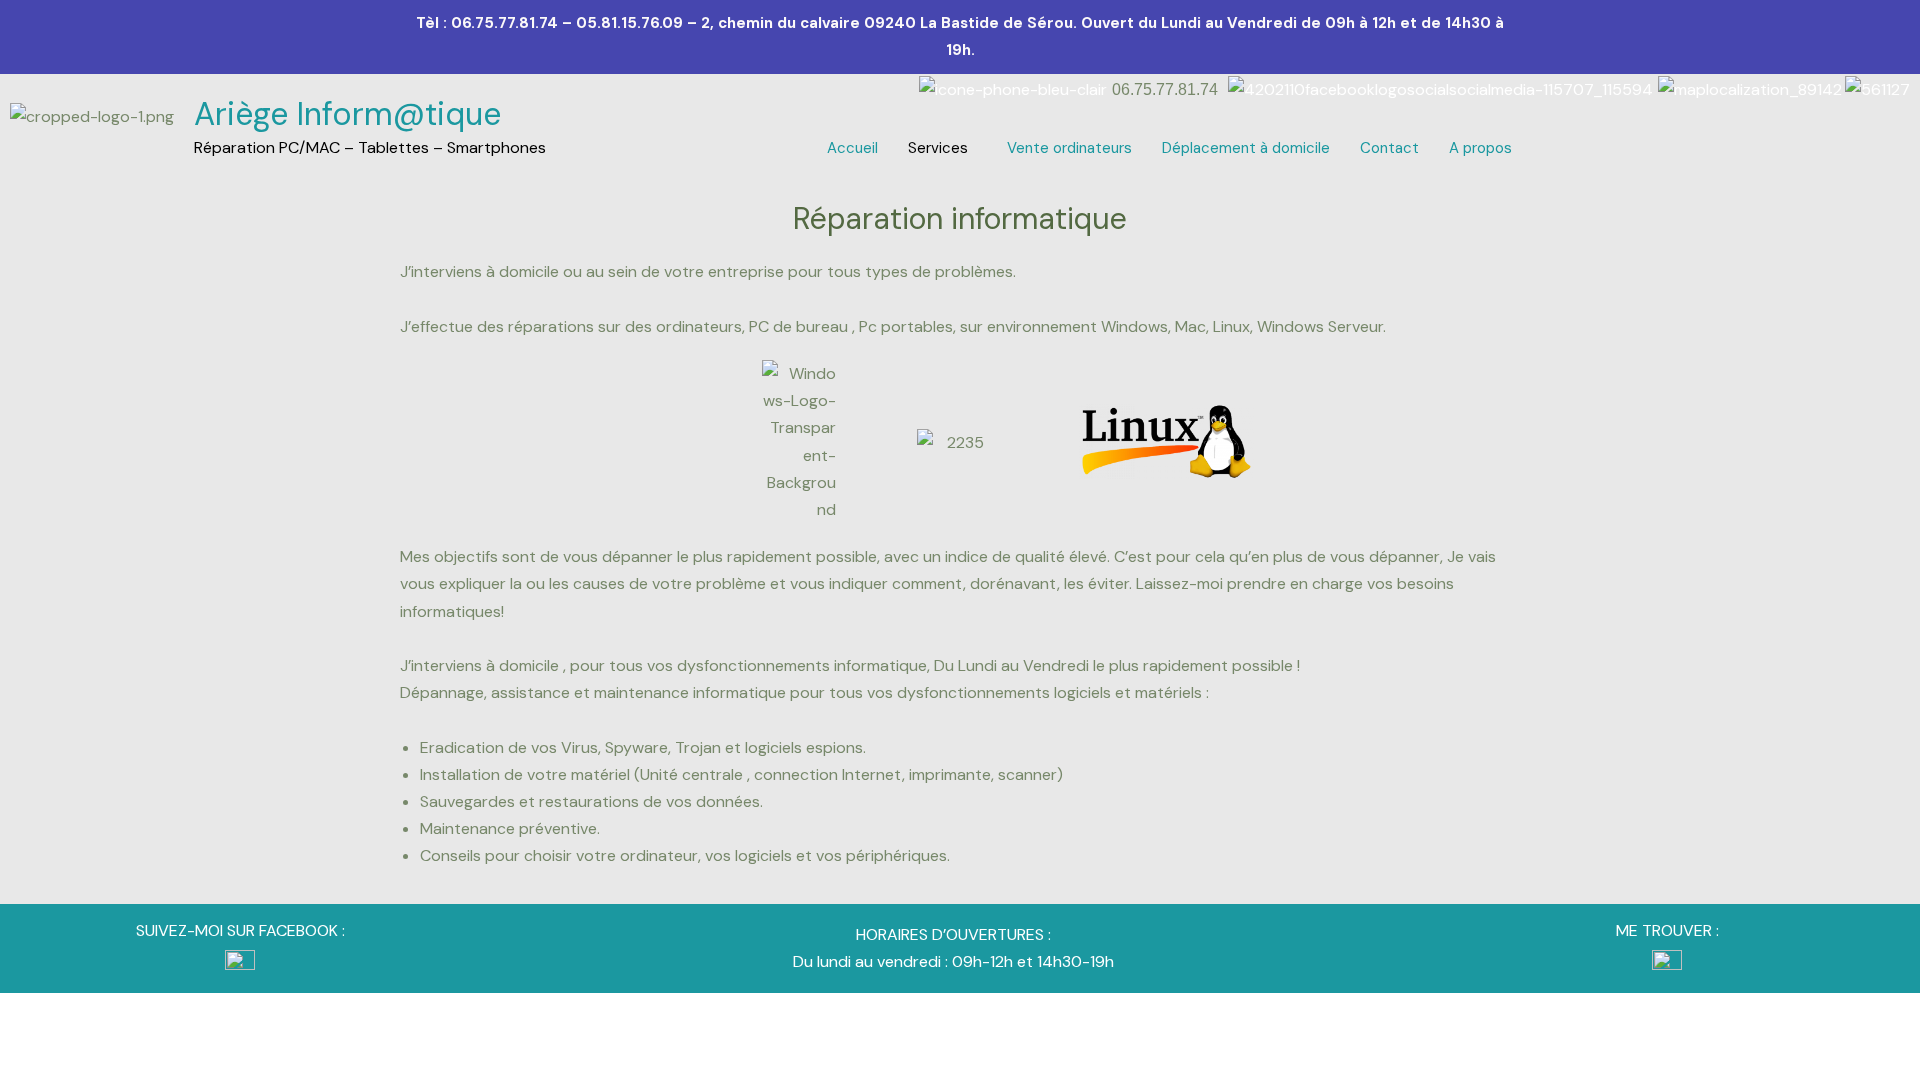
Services (938, 148)
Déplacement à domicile (1246, 148)
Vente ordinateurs (1069, 148)
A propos (1480, 148)
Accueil (852, 148)
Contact (1389, 148)
